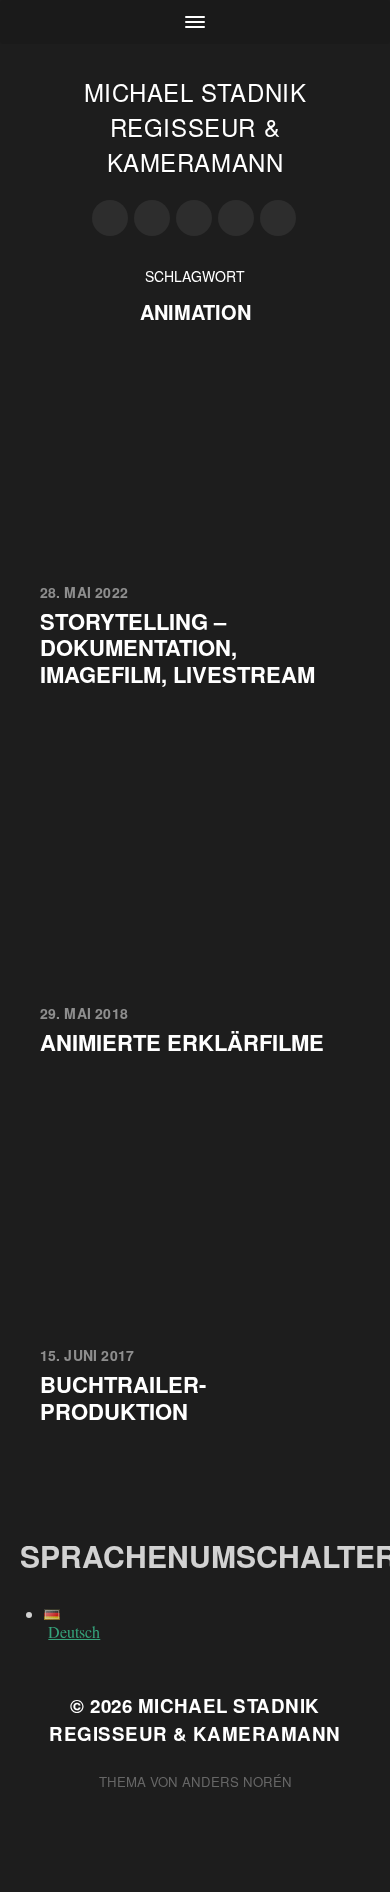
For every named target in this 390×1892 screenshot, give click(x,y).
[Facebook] (194, 218)
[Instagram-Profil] (110, 218)
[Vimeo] (236, 218)
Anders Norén (237, 1781)
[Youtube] (152, 218)
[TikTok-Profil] (278, 218)
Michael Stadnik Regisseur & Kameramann (195, 126)
